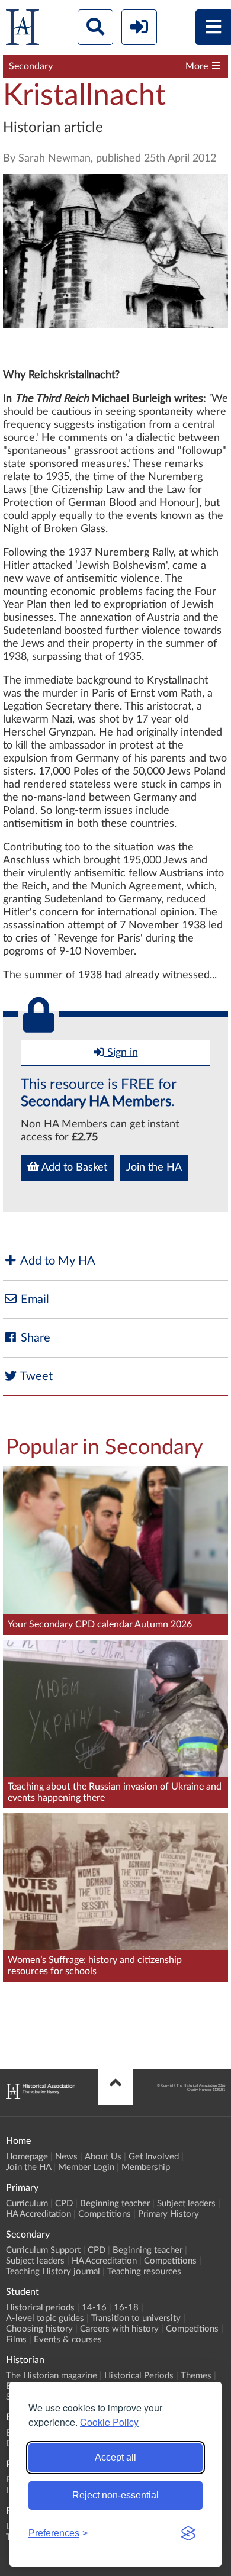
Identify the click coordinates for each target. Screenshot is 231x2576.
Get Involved (154, 2157)
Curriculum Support (43, 2250)
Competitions (105, 2214)
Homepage (27, 2157)
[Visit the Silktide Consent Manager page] (188, 2533)
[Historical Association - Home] (41, 2096)
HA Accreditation (38, 2214)
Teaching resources (144, 2272)
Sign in (121, 1053)
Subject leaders (186, 2203)
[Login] (139, 27)
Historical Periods (139, 2376)
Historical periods (40, 2308)
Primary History (169, 2214)
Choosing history (39, 2329)
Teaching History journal (53, 2272)
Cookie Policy (109, 2422)
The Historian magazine (52, 2376)
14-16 (94, 2308)
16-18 (126, 2308)
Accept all (115, 2457)
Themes (196, 2376)
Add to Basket (73, 1168)
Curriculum (27, 2203)
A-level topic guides (45, 2318)
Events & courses (68, 2340)
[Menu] (213, 27)
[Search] (95, 27)
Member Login (86, 2167)
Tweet (35, 1376)
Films (16, 2340)
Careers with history (119, 2329)
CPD (64, 2203)
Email (33, 1300)
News (66, 2157)
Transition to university (136, 2318)
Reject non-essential (115, 2495)
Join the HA (154, 1168)
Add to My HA (57, 1261)
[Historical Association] (23, 30)
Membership (146, 2167)
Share (34, 1338)
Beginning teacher (115, 2203)
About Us (103, 2157)
